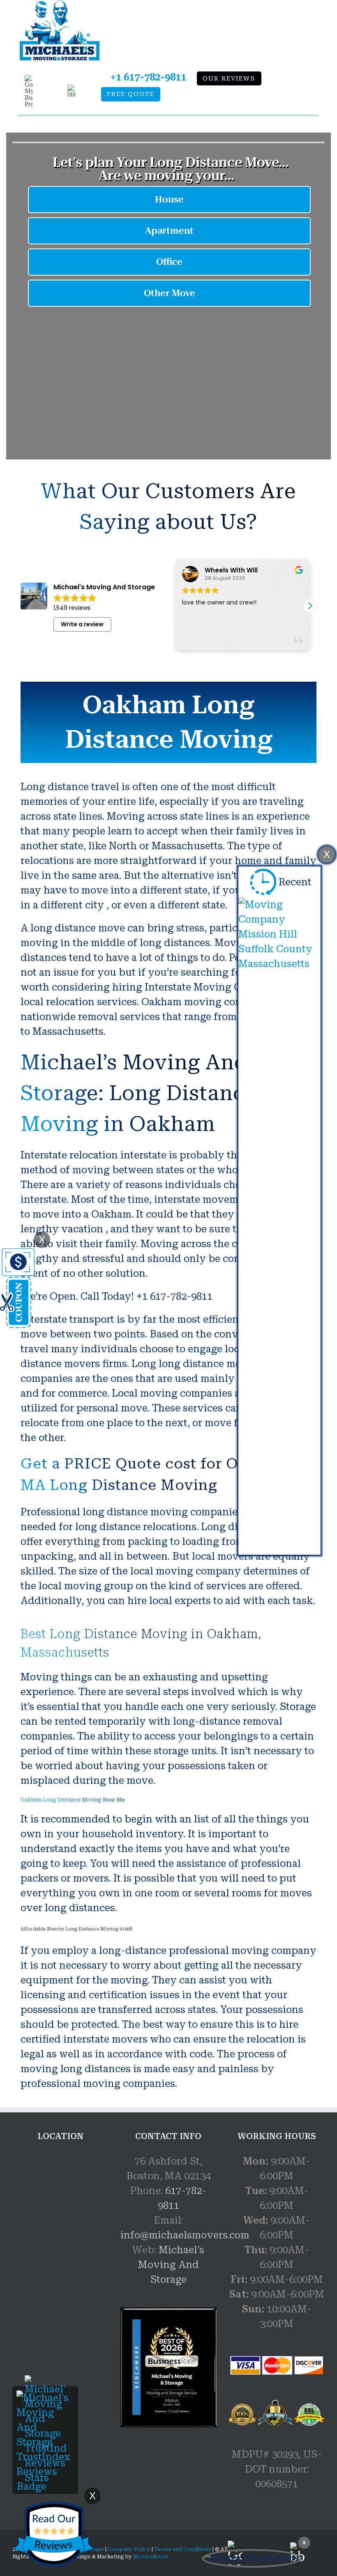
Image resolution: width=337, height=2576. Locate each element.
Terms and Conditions (183, 2549)
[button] (310, 606)
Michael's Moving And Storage (171, 2265)
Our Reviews (229, 79)
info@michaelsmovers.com (185, 2235)
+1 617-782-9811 (148, 77)
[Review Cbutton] (53, 2534)
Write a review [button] (82, 624)
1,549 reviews (72, 608)
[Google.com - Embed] (60, 2215)
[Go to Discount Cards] (17, 1255)
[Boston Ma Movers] (252, 2558)
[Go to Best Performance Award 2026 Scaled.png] (168, 2367)
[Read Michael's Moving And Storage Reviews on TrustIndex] (45, 2398)
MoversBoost (151, 2557)
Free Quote (131, 94)
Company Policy (128, 2549)
